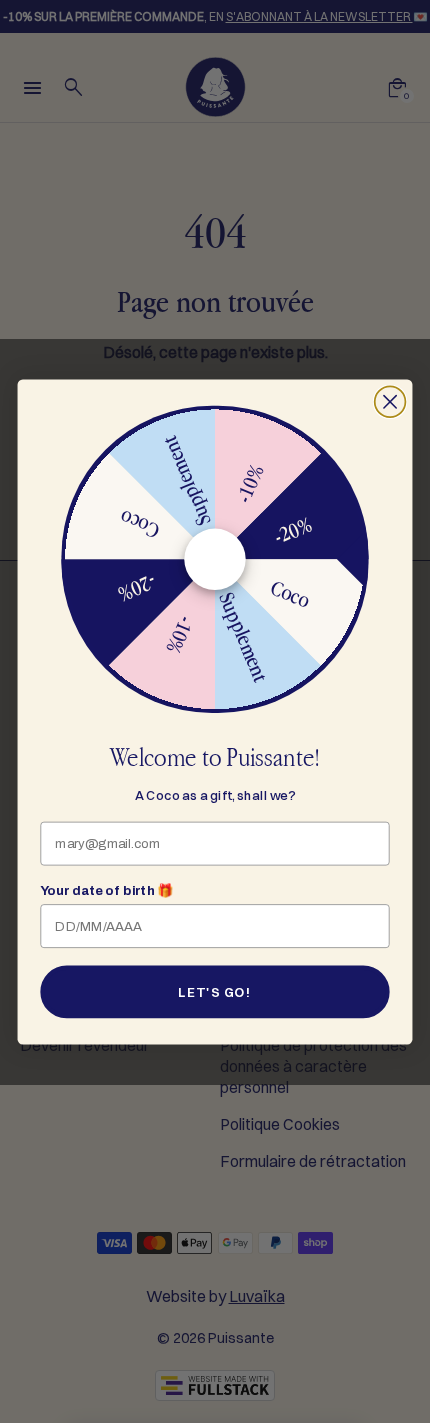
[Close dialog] (390, 401)
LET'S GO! (215, 991)
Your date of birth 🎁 (106, 891)
